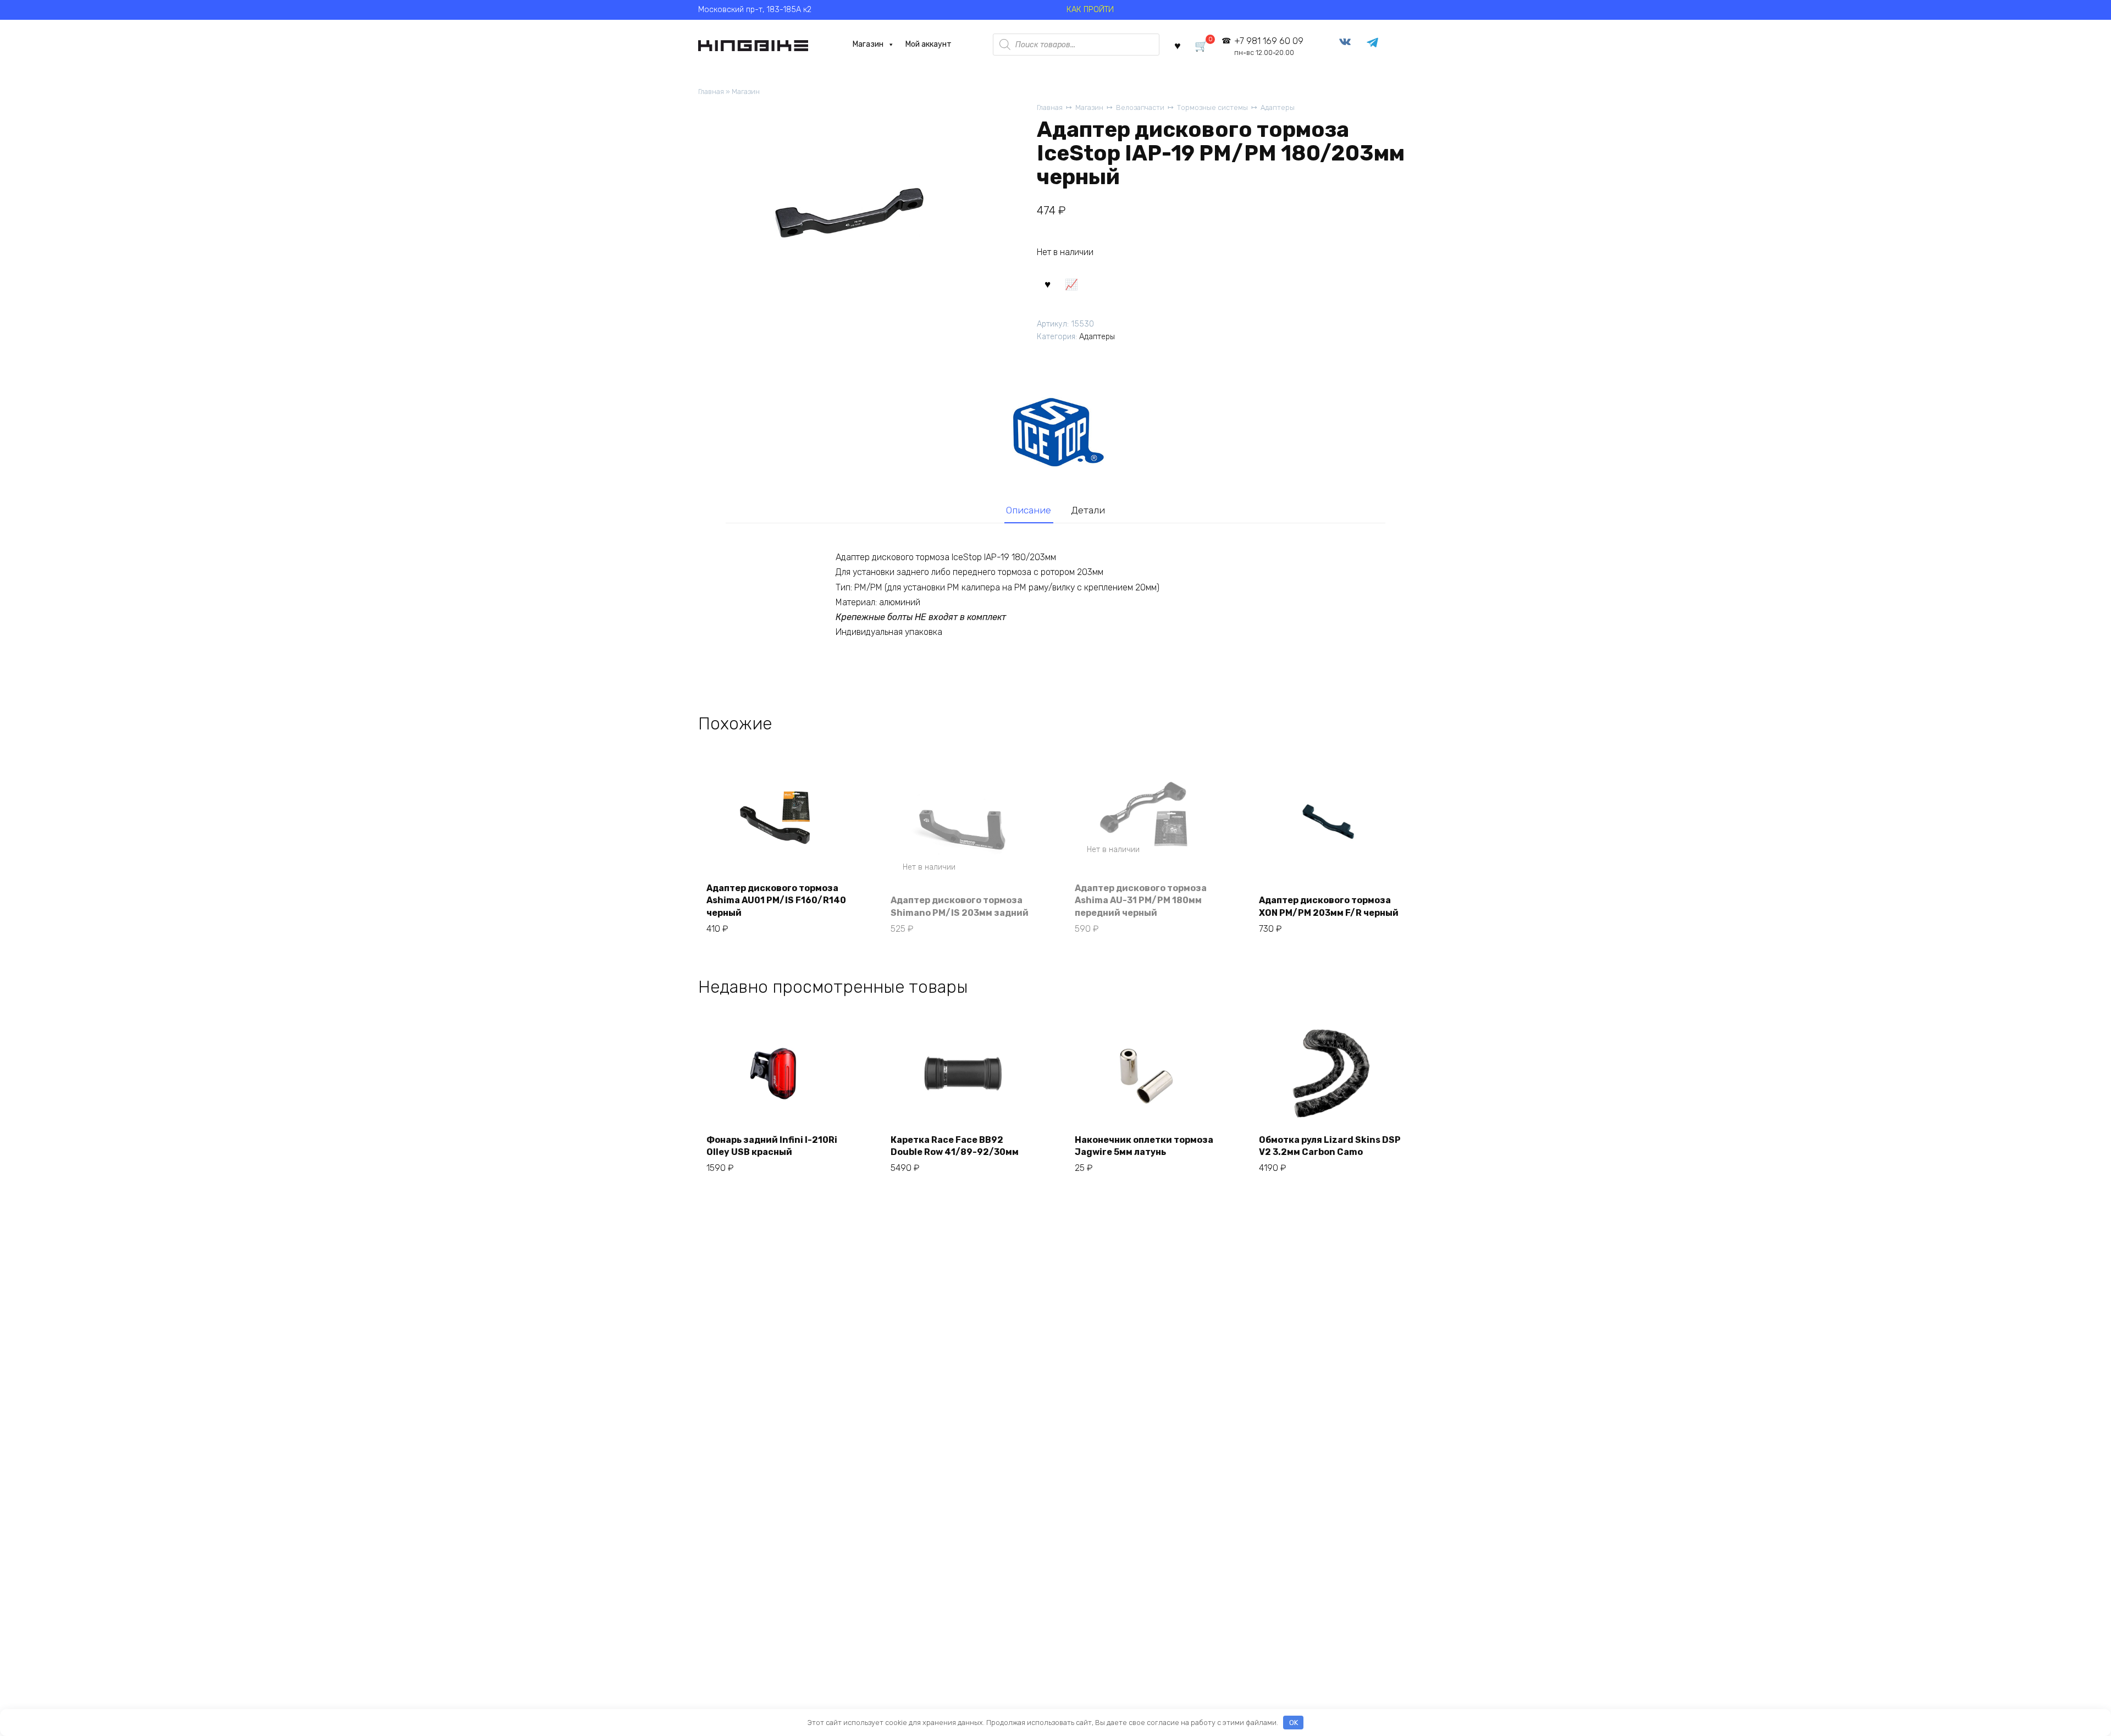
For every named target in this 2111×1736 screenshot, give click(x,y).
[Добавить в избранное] (1047, 284)
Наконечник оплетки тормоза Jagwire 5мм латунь (1144, 1146)
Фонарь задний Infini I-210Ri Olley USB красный (772, 1146)
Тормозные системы (1212, 107)
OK (1294, 1723)
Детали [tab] (1088, 510)
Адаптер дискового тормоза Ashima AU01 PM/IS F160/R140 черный (776, 900)
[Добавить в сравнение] (1071, 284)
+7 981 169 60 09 (1269, 46)
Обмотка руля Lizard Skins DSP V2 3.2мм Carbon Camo (1330, 1146)
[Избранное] (1178, 45)
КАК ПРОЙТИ (1090, 10)
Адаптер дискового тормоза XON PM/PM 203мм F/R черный (1329, 906)
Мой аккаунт (929, 44)
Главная (711, 92)
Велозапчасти (1140, 107)
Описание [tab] (1029, 510)
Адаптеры (1278, 107)
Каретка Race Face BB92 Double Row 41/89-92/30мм (955, 1146)
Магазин (868, 44)
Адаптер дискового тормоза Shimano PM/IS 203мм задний (960, 906)
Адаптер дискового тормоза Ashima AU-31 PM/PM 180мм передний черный (1141, 900)
